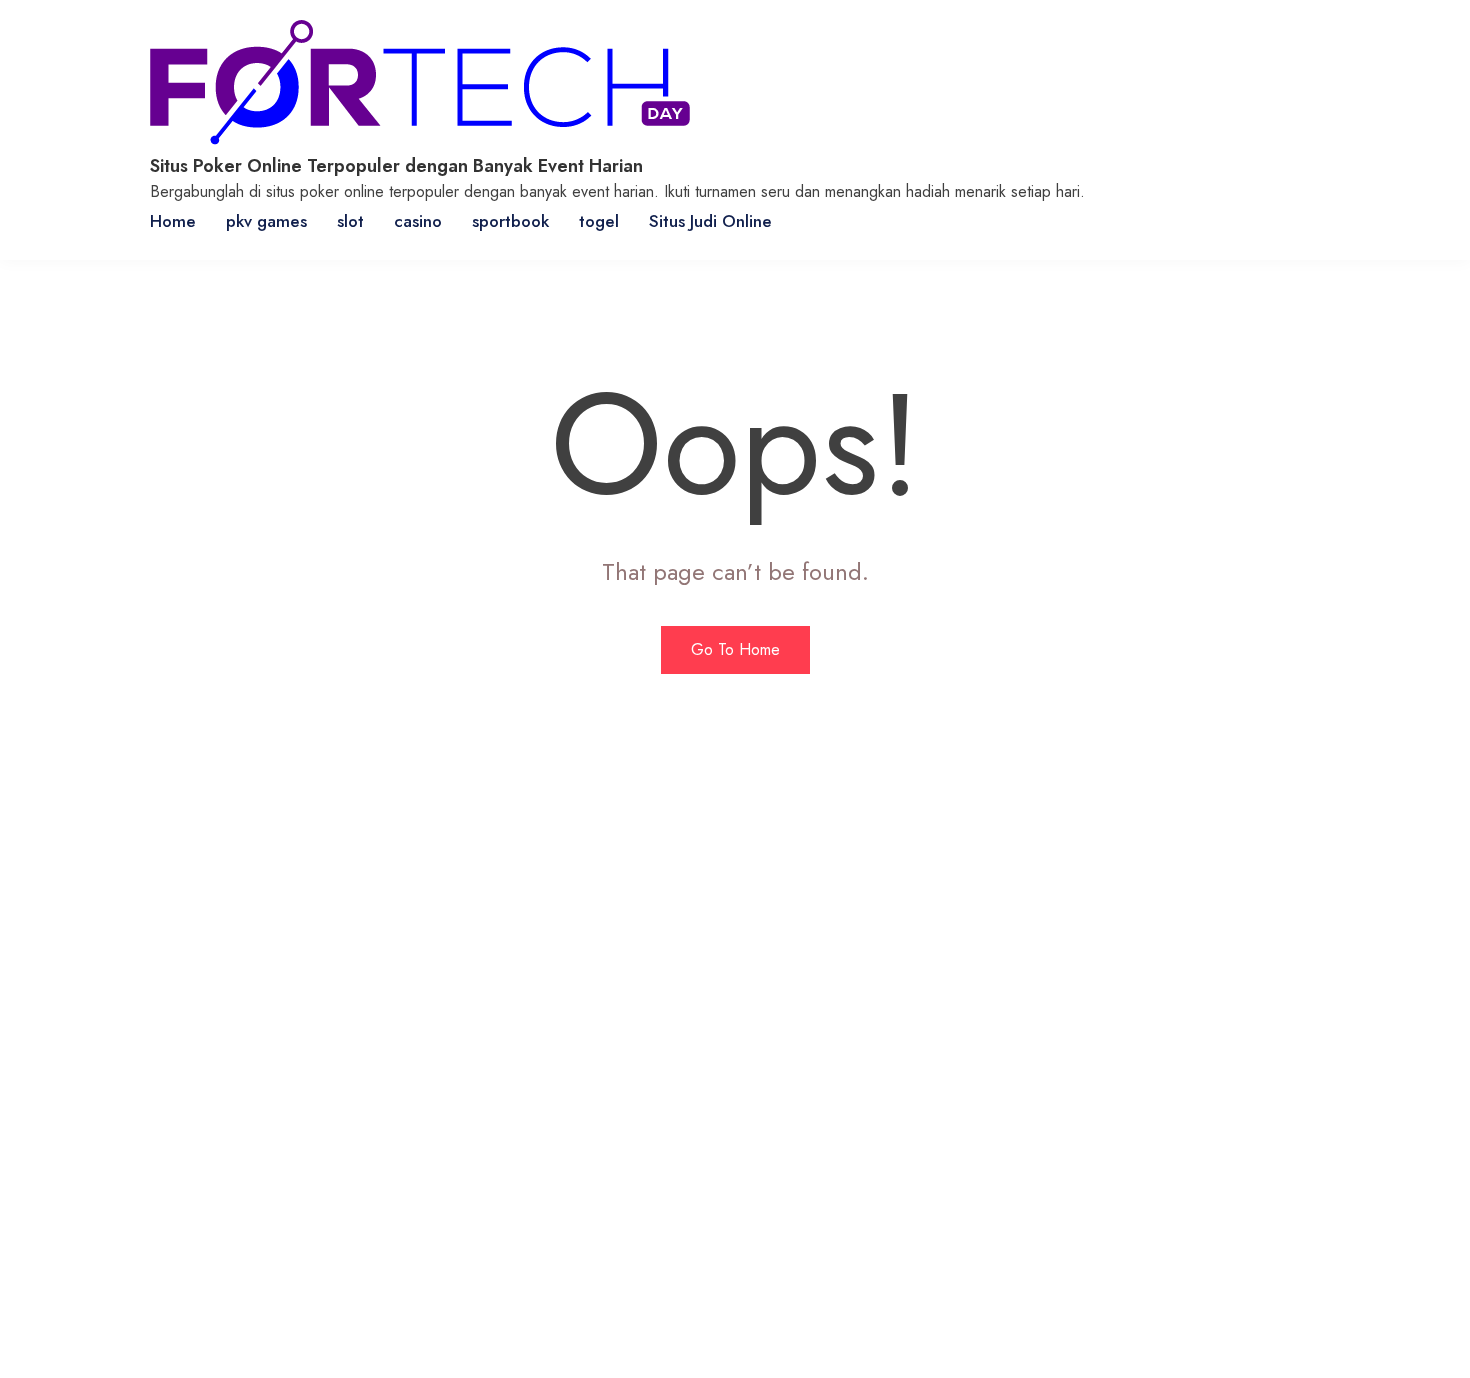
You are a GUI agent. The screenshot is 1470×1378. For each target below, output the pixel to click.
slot (350, 221)
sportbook (510, 221)
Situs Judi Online (710, 221)
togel (599, 221)
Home (173, 221)
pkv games (266, 221)
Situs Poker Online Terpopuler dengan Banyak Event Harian (396, 166)
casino (418, 221)
